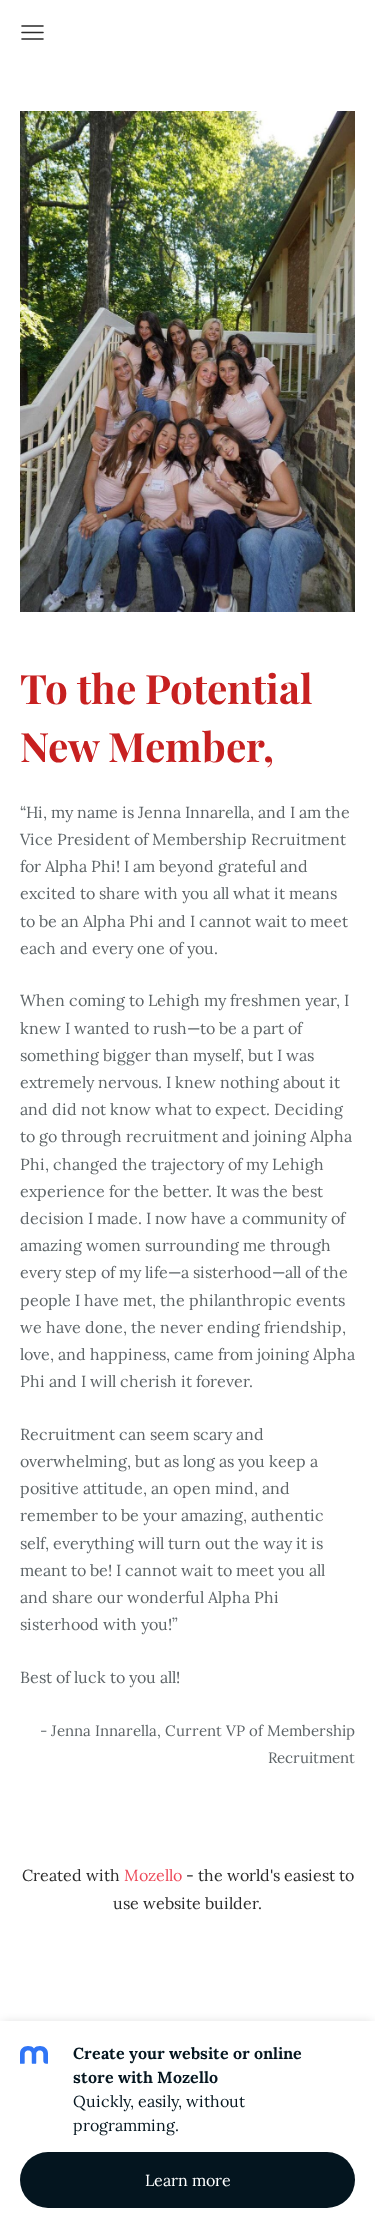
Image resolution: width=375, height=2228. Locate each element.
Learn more (188, 2180)
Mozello (153, 1875)
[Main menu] (32, 32)
